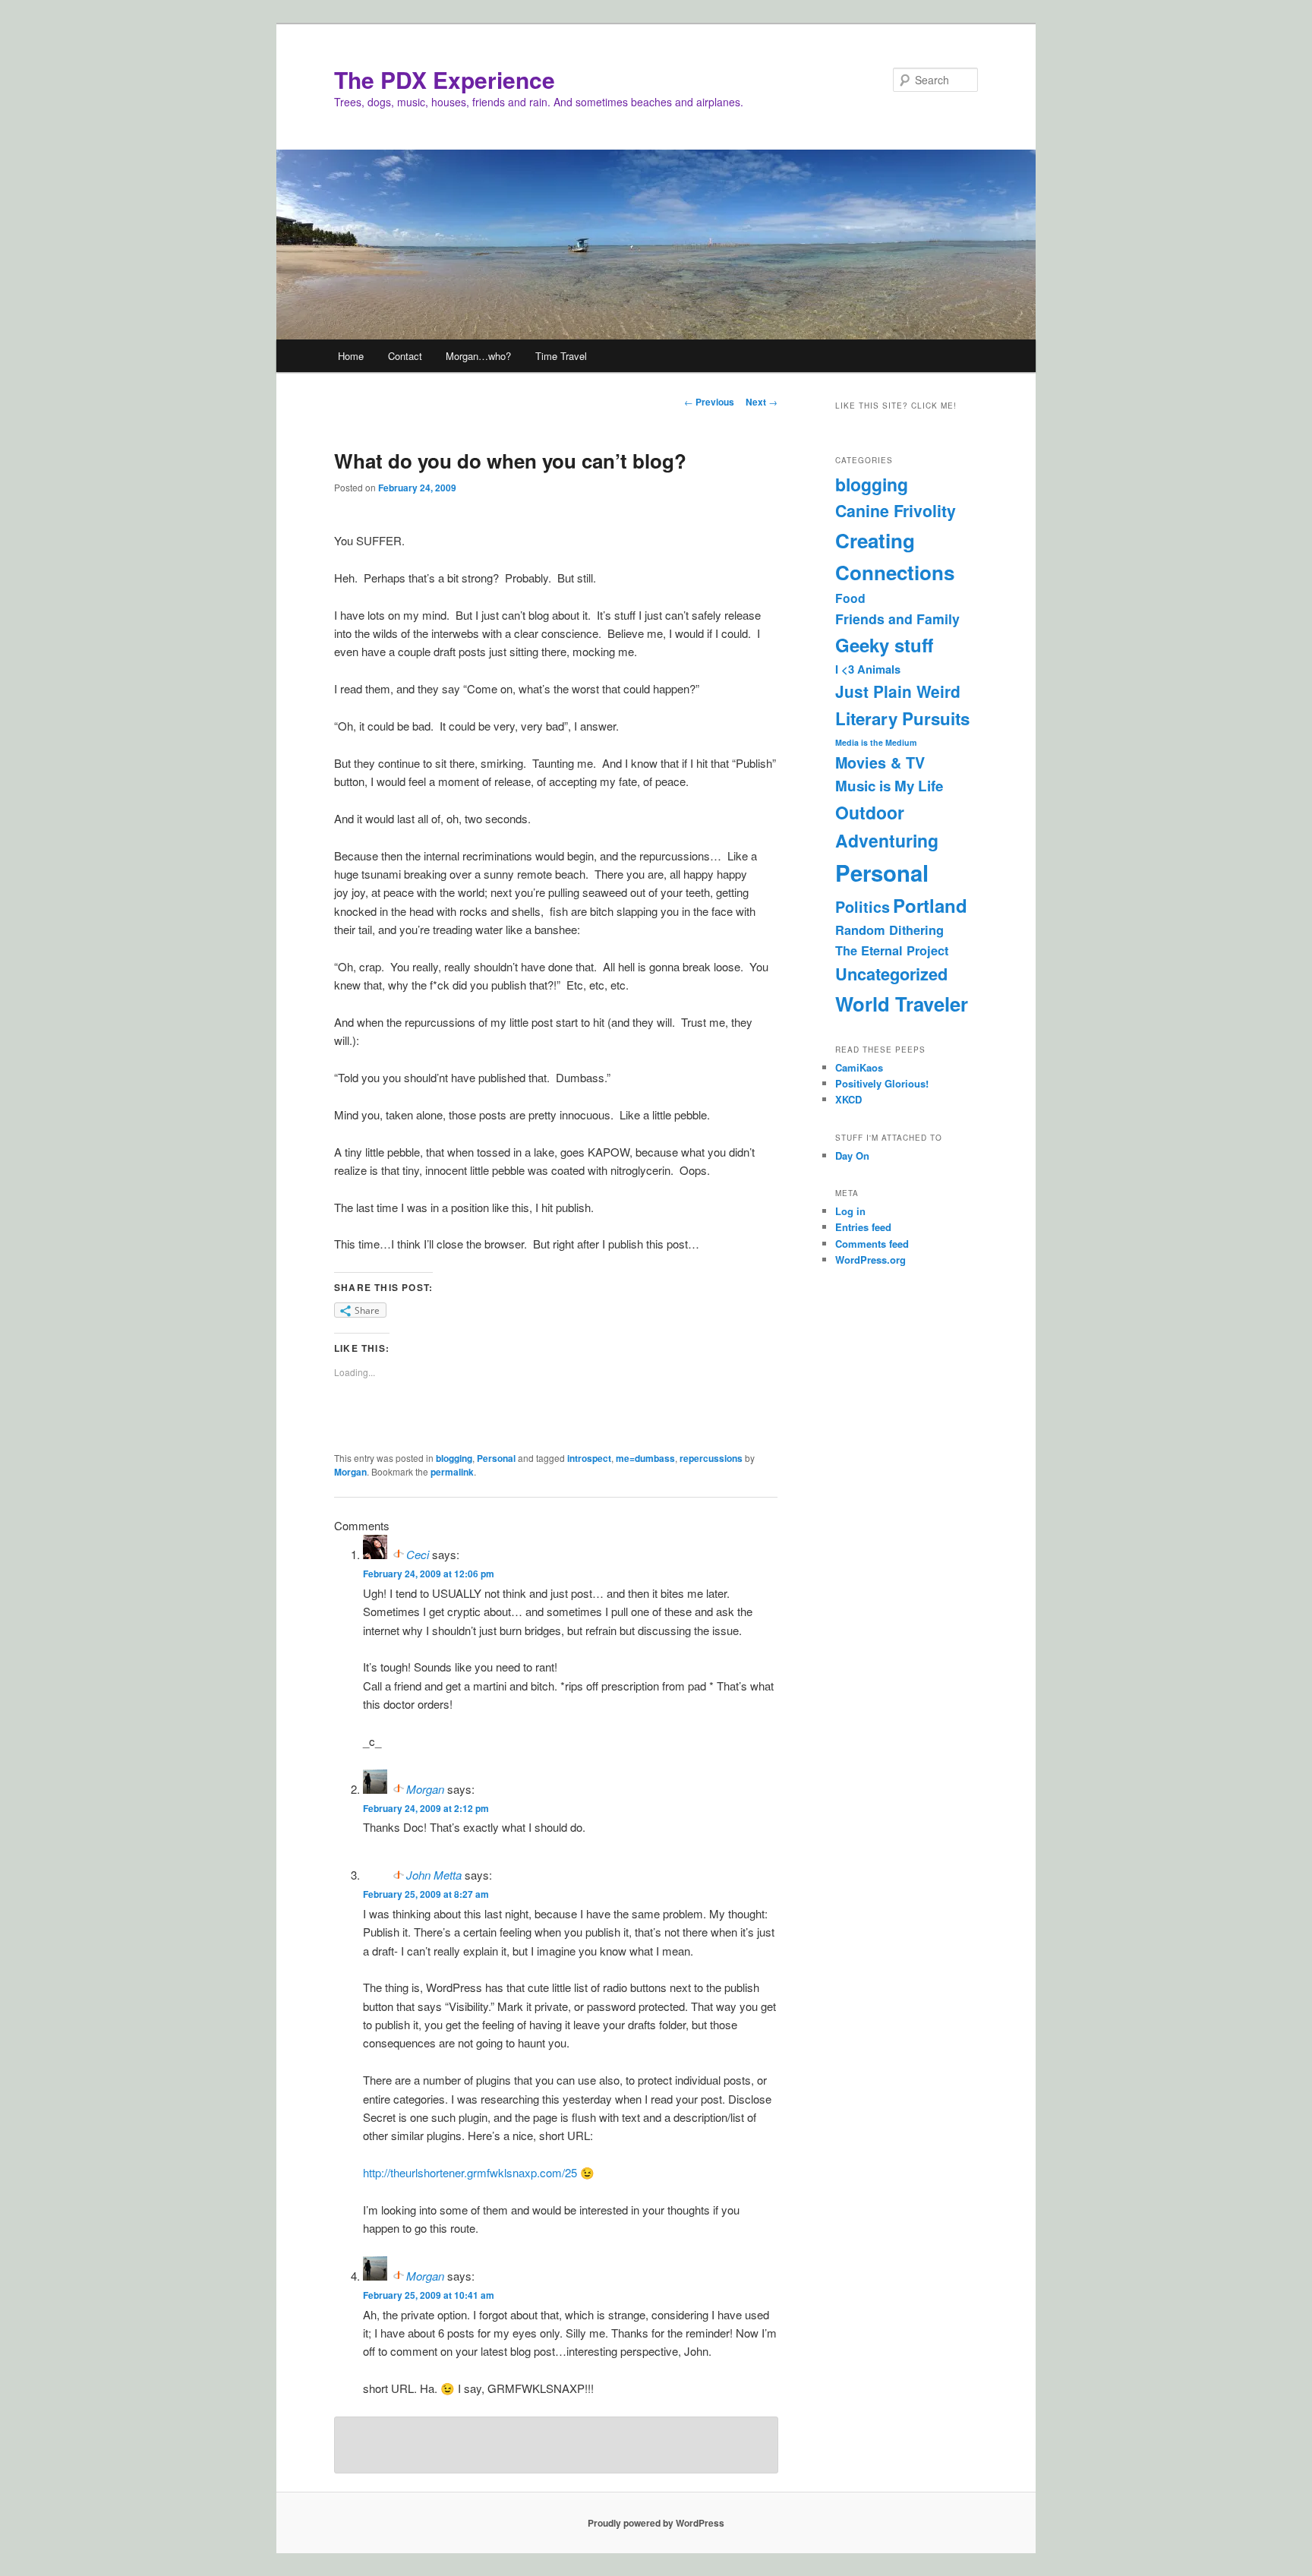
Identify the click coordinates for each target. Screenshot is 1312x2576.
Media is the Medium (876, 742)
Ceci (418, 1554)
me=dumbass (645, 1458)
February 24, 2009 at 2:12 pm (426, 1808)
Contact (405, 356)
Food (850, 598)
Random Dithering (889, 930)
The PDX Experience (445, 79)
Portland (930, 905)
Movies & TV (880, 762)
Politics (863, 907)
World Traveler (902, 1004)
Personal (496, 1458)
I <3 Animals (868, 669)
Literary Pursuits (902, 718)
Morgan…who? (478, 356)
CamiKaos (859, 1067)
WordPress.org (870, 1260)
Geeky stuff (884, 645)
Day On (852, 1155)
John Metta (434, 1875)
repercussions (711, 1458)
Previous (709, 402)
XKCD (848, 1099)
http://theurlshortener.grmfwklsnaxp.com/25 (470, 2172)
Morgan (350, 1472)
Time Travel (561, 356)
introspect (589, 1458)
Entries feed (863, 1227)
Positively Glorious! (882, 1083)
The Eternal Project (892, 950)
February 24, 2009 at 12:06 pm (429, 1574)
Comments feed (872, 1244)
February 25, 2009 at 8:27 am (426, 1894)
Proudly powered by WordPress (656, 2523)
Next (762, 402)
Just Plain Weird (898, 691)
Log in (850, 1211)
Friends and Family (897, 619)
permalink (452, 1472)
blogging (454, 1458)
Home (351, 356)
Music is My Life (889, 786)
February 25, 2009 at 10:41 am (429, 2295)
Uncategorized (891, 974)
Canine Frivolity (896, 511)
